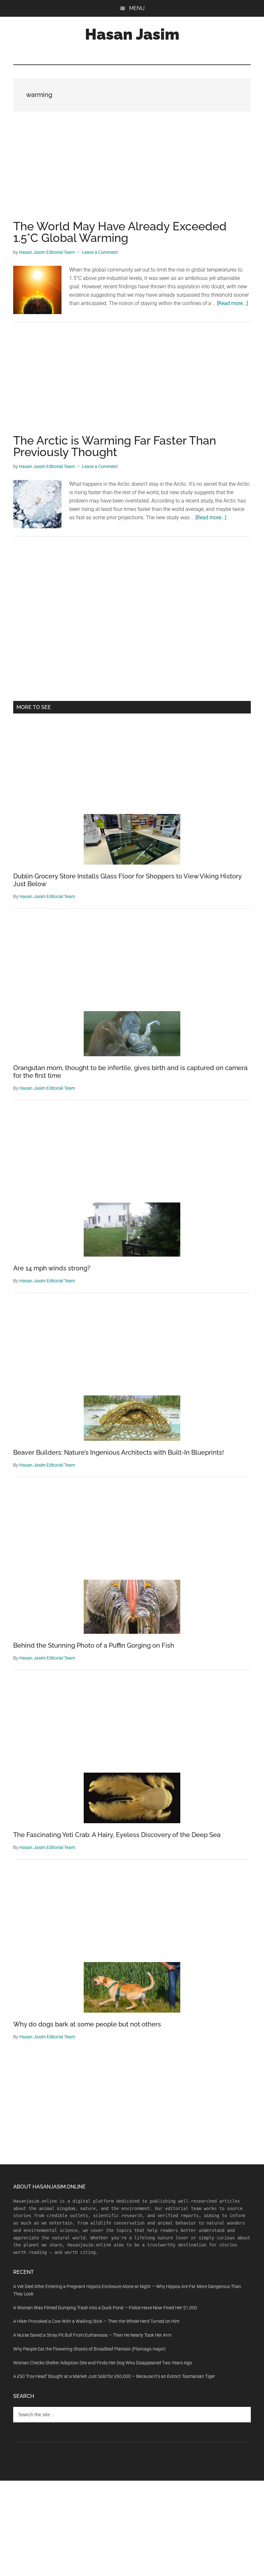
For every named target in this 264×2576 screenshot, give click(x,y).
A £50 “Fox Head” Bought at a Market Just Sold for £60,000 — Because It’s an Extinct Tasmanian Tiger (114, 2376)
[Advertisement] (132, 173)
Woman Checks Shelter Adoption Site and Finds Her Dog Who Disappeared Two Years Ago (103, 2363)
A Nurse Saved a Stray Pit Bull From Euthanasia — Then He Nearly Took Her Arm (92, 2335)
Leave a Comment (100, 252)
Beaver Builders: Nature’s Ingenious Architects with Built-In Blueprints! (118, 1452)
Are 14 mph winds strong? (52, 1268)
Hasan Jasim (132, 34)
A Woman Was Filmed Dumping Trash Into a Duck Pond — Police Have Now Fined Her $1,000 (105, 2308)
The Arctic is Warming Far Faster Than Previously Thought (115, 446)
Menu (137, 8)
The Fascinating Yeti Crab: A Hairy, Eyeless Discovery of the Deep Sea (117, 1835)
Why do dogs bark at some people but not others (87, 2024)
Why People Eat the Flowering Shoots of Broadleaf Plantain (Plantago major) (90, 2349)
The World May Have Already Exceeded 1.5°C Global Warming (120, 232)
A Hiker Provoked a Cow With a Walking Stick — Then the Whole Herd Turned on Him (96, 2321)
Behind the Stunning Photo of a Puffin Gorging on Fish (94, 1645)
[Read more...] (232, 303)
